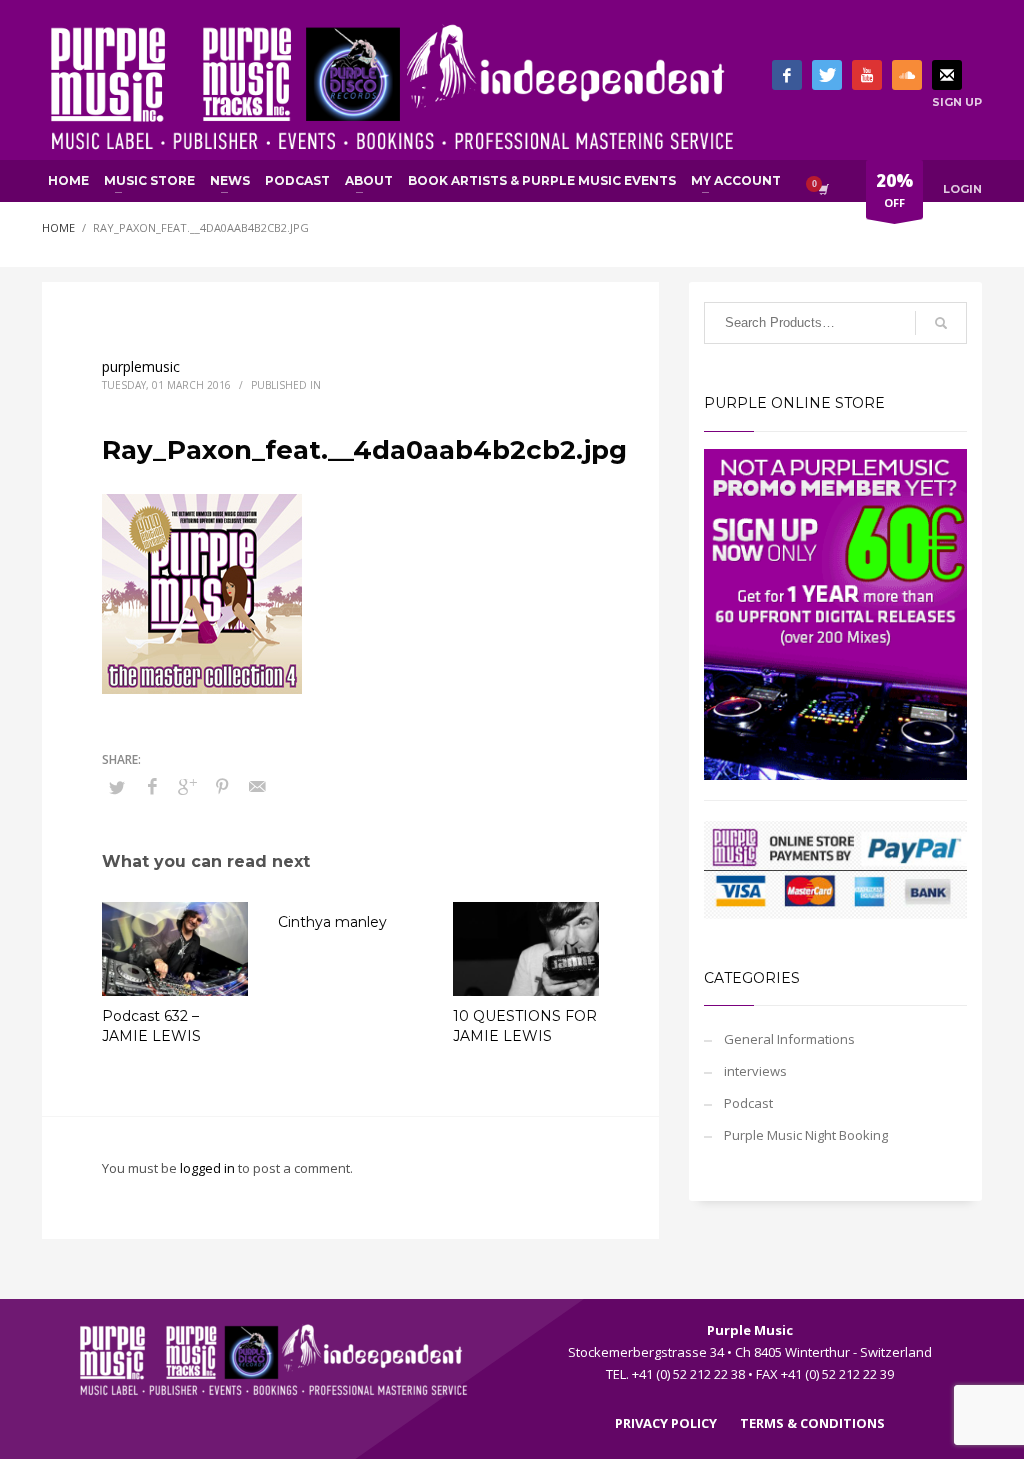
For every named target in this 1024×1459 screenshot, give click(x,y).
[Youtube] (867, 75)
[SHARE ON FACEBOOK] (152, 786)
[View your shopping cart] (822, 189)
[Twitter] (827, 75)
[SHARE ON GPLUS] (187, 786)
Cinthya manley (332, 922)
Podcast (748, 1103)
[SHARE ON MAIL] (257, 786)
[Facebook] (787, 75)
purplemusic (141, 366)
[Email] (947, 75)
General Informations (789, 1039)
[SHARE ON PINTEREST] (222, 786)
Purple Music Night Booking (806, 1135)
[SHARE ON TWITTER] (117, 787)
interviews (755, 1071)
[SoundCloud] (907, 75)
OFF (894, 189)
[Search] (941, 323)
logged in (209, 1168)
